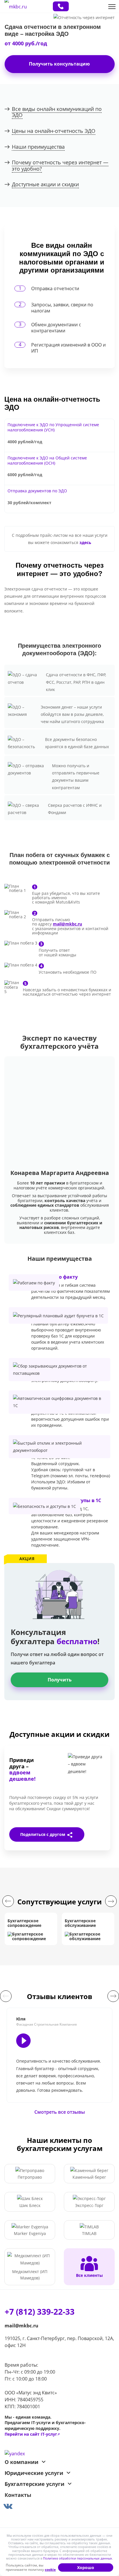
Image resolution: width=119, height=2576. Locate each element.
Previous (8, 1901)
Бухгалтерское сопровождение (24, 1923)
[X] (25, 1846)
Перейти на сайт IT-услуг (32, 2434)
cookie (50, 2570)
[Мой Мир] (83, 1846)
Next (111, 1901)
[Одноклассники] (68, 1846)
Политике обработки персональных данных (78, 2558)
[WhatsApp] (54, 1846)
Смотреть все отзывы (60, 2112)
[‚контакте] (59, 2505)
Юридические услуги (34, 2473)
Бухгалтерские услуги (35, 2484)
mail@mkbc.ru (22, 2326)
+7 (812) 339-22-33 (61, 6)
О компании (22, 2462)
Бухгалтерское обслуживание (80, 1923)
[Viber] (40, 1846)
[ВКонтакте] (11, 1846)
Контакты (18, 2495)
